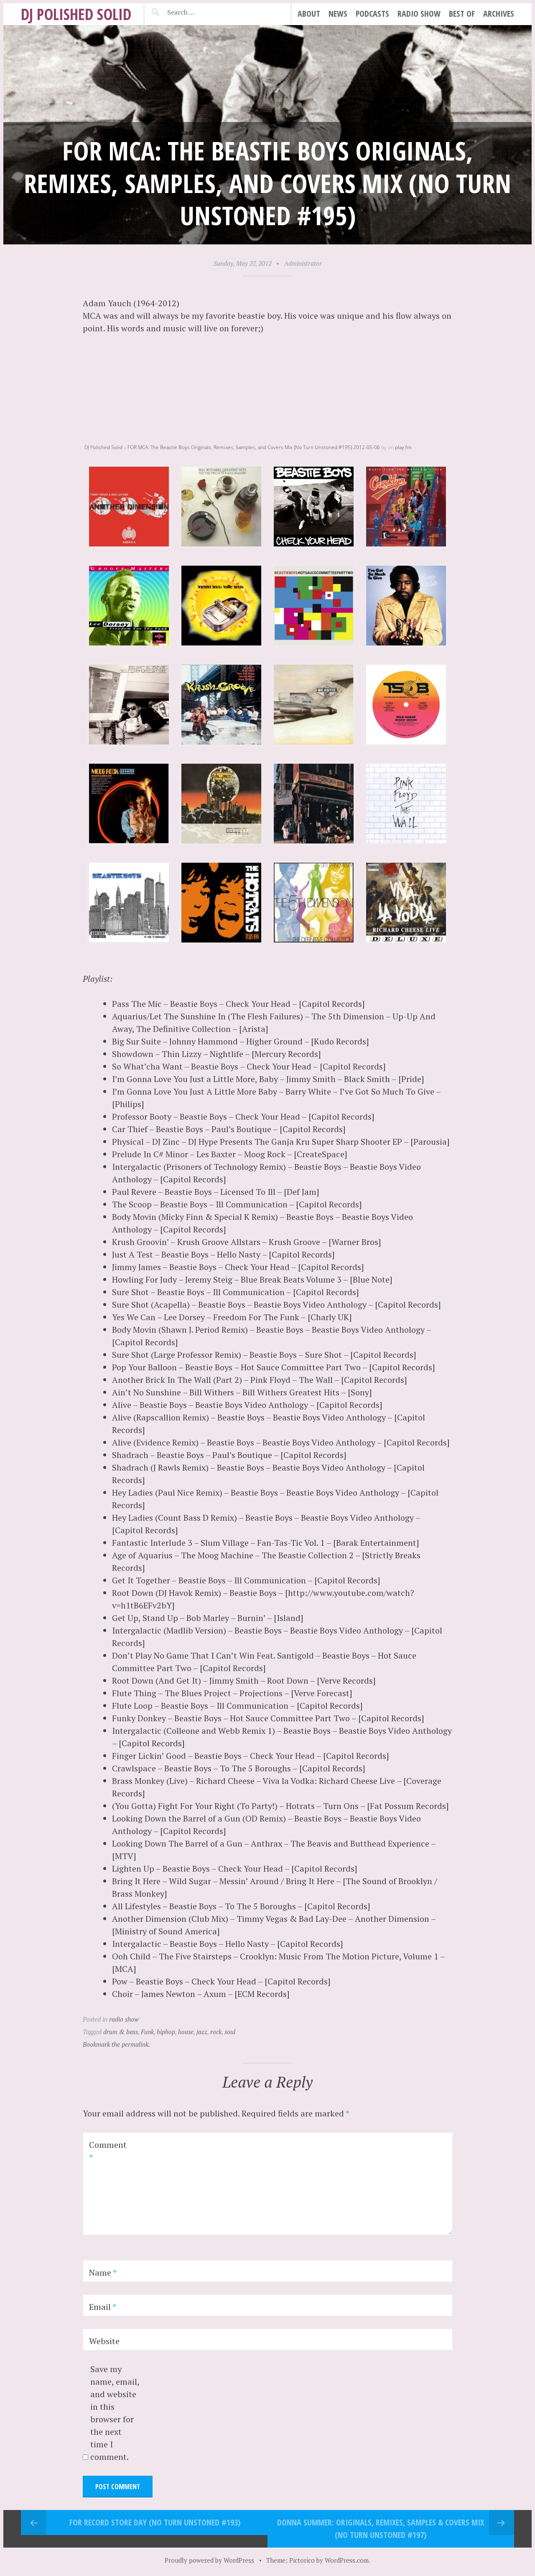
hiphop (166, 2032)
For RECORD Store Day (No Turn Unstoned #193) (155, 2522)
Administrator (303, 263)
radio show (419, 14)
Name (103, 2272)
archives (499, 14)
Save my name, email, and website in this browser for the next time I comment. (115, 2413)
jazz (202, 2032)
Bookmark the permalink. (116, 2044)
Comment (108, 2151)
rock (216, 2032)
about (309, 14)
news (338, 14)
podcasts (372, 14)
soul (230, 2032)
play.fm (403, 447)
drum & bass (121, 2032)
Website (104, 2341)
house (186, 2032)
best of (462, 14)
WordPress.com (347, 2560)
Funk (147, 2032)
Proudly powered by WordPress (209, 2560)
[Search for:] (202, 12)
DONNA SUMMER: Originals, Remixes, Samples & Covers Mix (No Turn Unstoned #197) (381, 2529)
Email (103, 2307)
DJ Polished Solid (76, 14)
